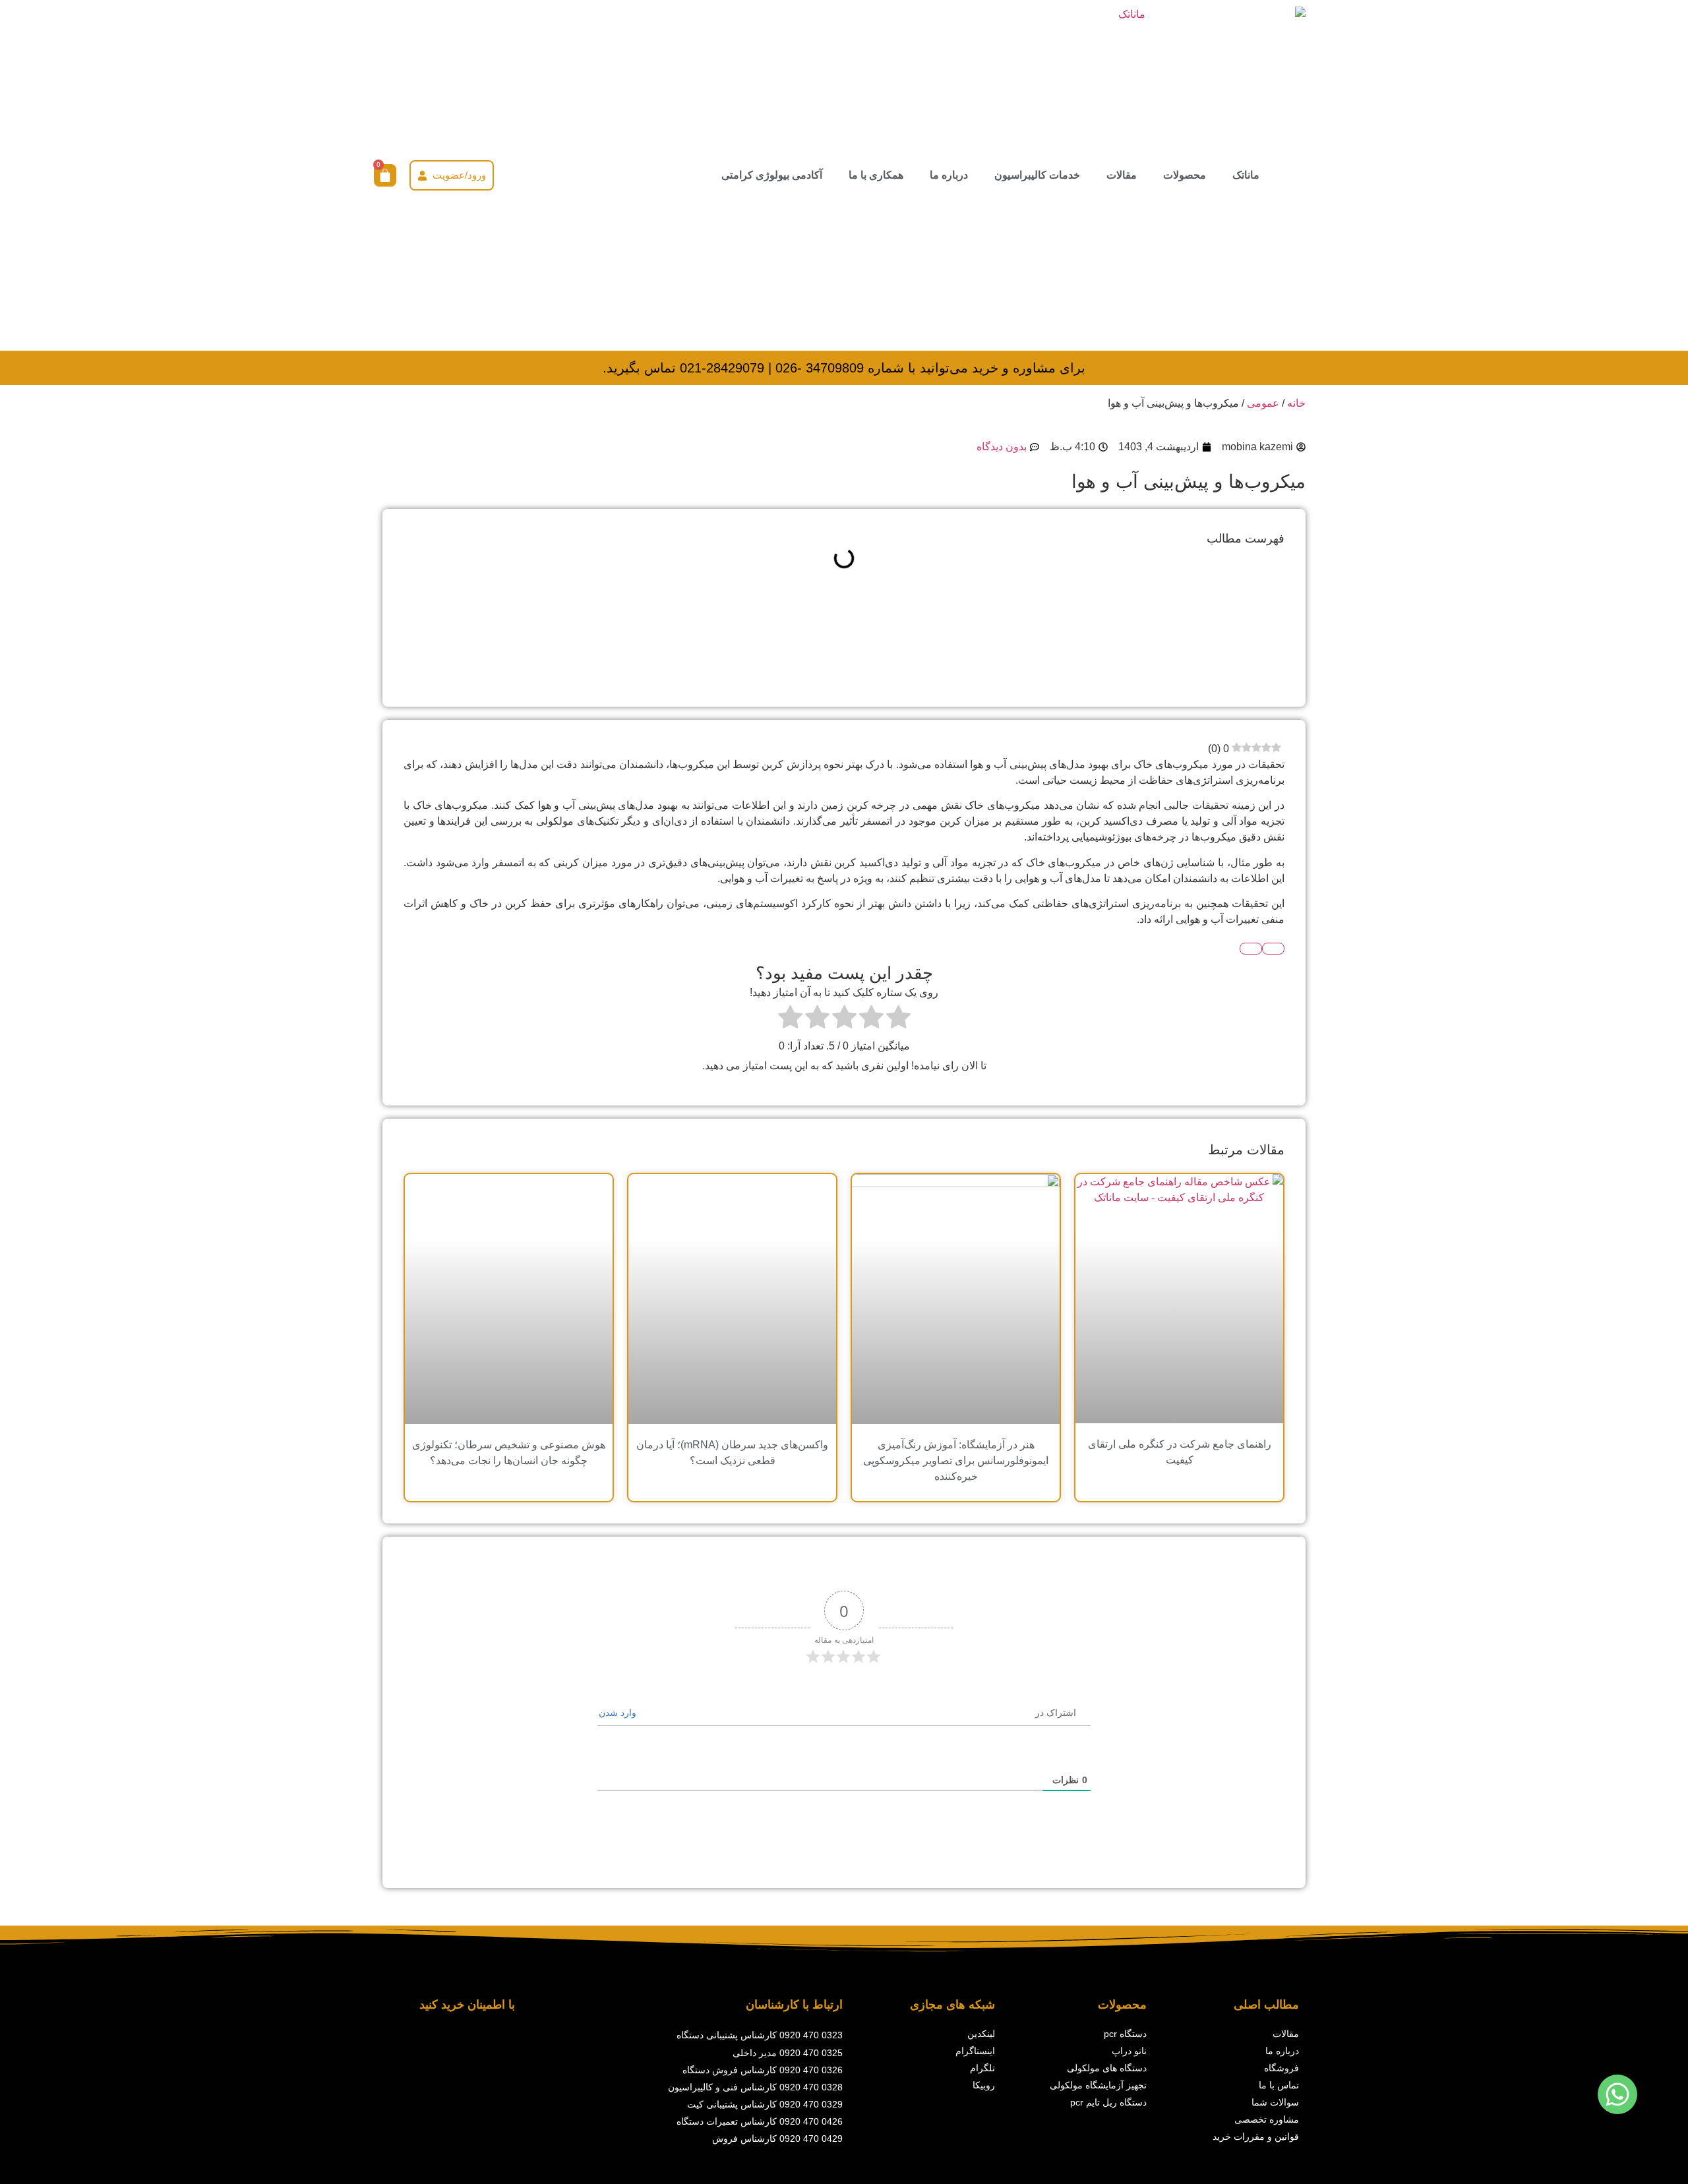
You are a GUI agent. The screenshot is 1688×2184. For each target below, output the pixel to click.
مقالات (1122, 175)
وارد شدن (619, 1713)
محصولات (1185, 175)
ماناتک (1246, 175)
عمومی (1263, 403)
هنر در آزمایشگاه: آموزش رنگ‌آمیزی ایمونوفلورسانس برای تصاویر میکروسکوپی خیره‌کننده (956, 1461)
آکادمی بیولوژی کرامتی (772, 175)
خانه (1296, 403)
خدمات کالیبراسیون (1037, 175)
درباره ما (949, 175)
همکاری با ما (876, 175)
